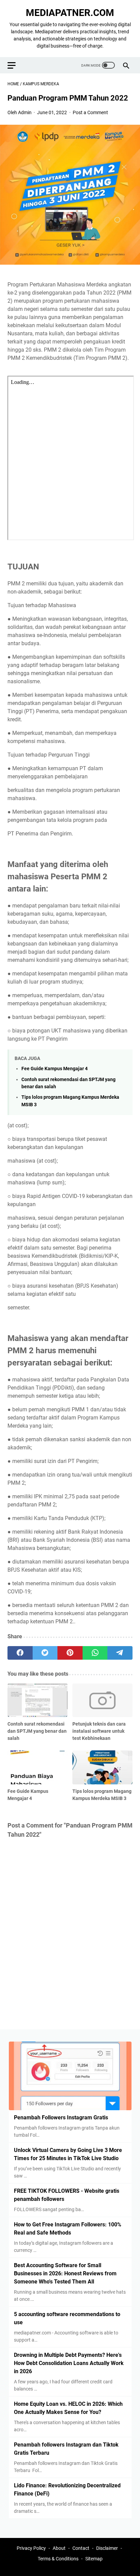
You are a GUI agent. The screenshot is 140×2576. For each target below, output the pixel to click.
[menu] (16, 65)
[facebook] (20, 1653)
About (59, 2548)
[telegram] (120, 1653)
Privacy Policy (31, 2548)
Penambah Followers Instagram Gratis (61, 2118)
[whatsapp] (95, 1653)
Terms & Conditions (58, 2559)
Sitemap (94, 2559)
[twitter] (45, 1653)
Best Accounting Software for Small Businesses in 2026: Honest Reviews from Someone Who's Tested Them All (65, 2273)
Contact (81, 2548)
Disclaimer (107, 2548)
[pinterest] (70, 1653)
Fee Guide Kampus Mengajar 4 (55, 1069)
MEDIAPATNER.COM (70, 13)
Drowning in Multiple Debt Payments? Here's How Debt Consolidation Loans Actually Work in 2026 (69, 2363)
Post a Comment (90, 112)
